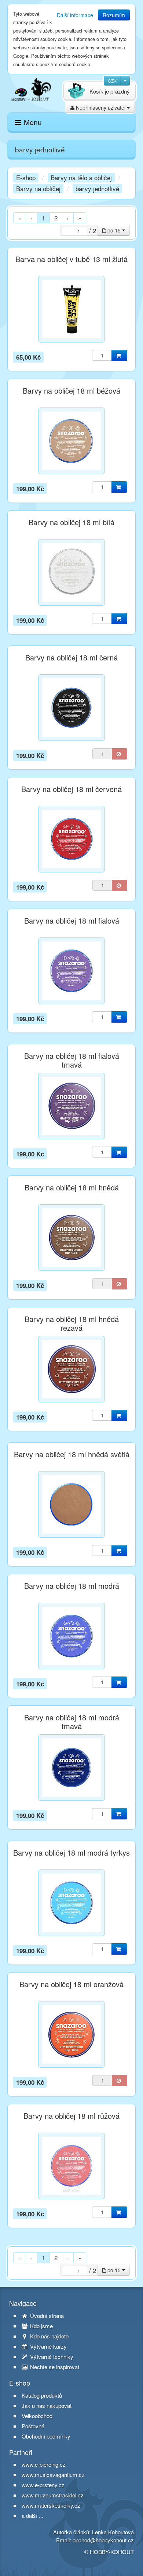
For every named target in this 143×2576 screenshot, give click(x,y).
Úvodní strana (46, 2316)
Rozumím (114, 15)
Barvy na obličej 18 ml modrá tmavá (72, 1722)
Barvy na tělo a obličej (81, 177)
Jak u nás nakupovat (47, 2406)
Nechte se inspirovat (54, 2367)
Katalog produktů (42, 2395)
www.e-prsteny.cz (43, 2485)
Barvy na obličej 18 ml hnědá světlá (72, 1454)
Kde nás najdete (49, 2336)
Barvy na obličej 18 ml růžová (71, 2116)
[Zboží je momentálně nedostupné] (120, 754)
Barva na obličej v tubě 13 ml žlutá (71, 259)
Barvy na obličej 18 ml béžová (71, 391)
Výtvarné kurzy (48, 2346)
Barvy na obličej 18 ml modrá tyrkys (71, 1853)
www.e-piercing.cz (44, 2464)
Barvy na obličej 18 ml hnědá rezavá (72, 1323)
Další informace (75, 15)
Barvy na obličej (38, 188)
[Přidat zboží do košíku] (119, 355)
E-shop (26, 177)
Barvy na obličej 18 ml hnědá (72, 1187)
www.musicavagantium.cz (53, 2475)
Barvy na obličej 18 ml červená (71, 789)
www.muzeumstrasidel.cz (53, 2495)
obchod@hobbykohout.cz (103, 2540)
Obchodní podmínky (46, 2436)
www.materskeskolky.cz (51, 2505)
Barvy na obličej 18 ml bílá (71, 522)
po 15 (114, 230)
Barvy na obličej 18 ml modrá (72, 1586)
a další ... (32, 2516)
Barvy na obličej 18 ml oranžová (71, 1984)
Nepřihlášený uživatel (101, 107)
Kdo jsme (41, 2326)
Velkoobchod (37, 2416)
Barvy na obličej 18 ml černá (71, 658)
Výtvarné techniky (51, 2357)
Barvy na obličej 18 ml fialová (72, 921)
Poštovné (33, 2426)
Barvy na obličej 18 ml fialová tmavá (72, 1060)
